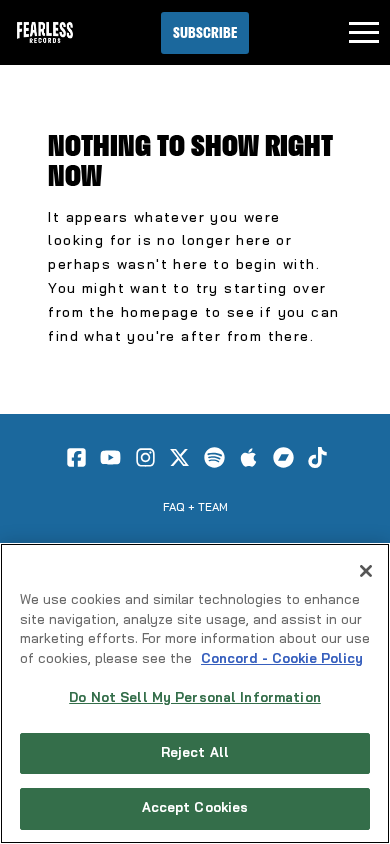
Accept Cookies (195, 808)
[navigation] (364, 33)
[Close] (366, 571)
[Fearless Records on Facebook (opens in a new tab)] (76, 457)
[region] (195, 693)
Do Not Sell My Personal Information (195, 698)
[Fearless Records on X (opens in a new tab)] (179, 457)
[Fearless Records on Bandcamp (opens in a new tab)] (283, 457)
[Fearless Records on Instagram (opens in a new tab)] (145, 457)
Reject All (195, 753)
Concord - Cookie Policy (282, 659)
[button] (205, 33)
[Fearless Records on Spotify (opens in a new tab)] (214, 457)
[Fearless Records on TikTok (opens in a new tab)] (317, 457)
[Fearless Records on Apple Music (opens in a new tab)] (248, 457)
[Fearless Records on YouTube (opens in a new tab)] (110, 457)
